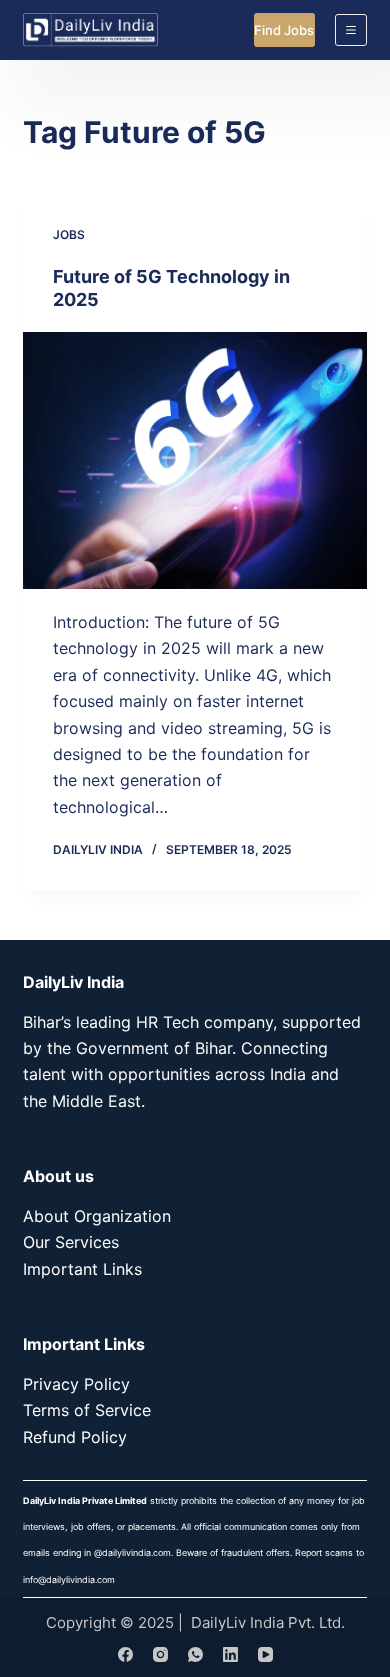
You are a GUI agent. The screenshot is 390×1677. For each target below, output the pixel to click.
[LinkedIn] (230, 1654)
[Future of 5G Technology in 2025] (194, 460)
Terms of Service (87, 1410)
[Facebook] (125, 1654)
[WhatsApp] (195, 1654)
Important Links (82, 1269)
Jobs (69, 234)
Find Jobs (284, 30)
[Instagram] (160, 1654)
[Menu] (351, 30)
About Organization (97, 1216)
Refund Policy (75, 1437)
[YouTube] (265, 1654)
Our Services (71, 1242)
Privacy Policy (76, 1384)
